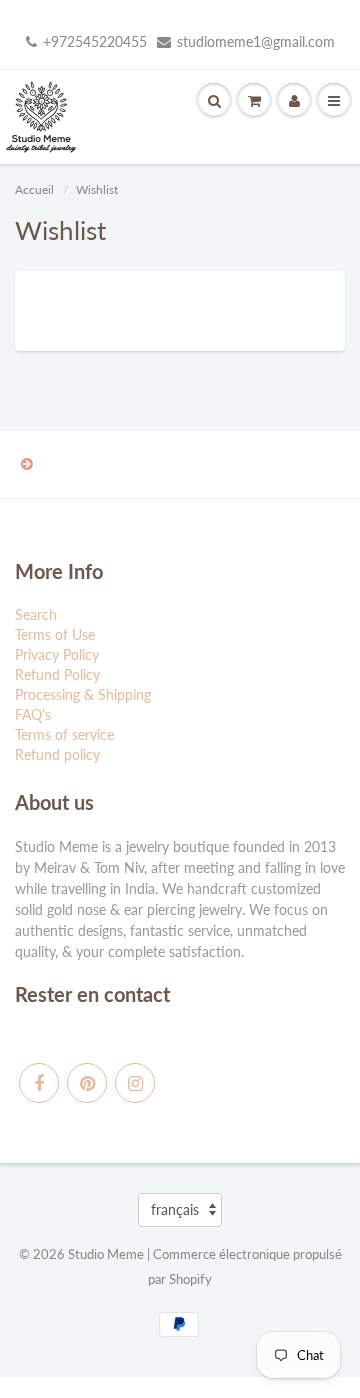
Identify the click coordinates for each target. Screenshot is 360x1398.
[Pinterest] (87, 1083)
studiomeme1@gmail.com (256, 41)
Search (36, 614)
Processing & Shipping (83, 694)
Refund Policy (57, 674)
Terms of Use (55, 634)
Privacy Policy (57, 654)
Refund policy (57, 754)
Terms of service (64, 734)
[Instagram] (135, 1083)
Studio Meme (106, 1254)
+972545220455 (95, 41)
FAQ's (33, 714)
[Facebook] (39, 1083)
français (175, 1209)
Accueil (34, 189)
